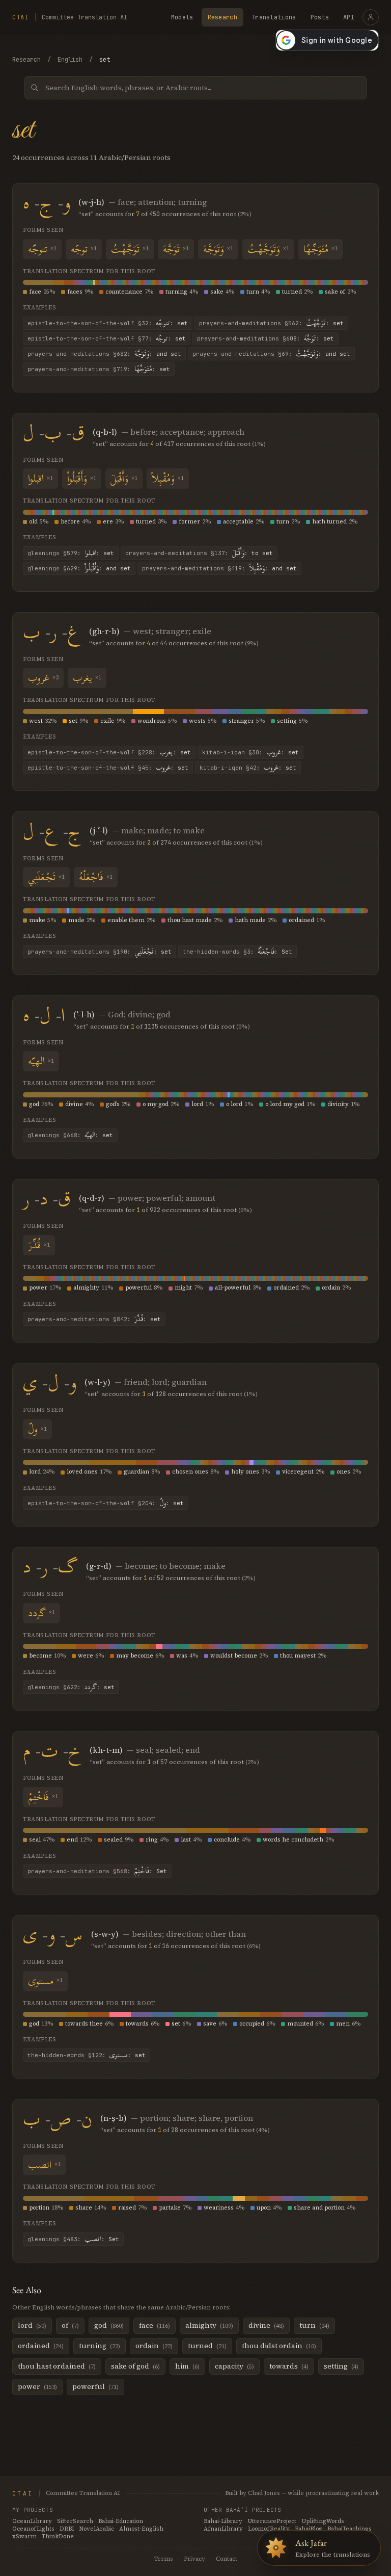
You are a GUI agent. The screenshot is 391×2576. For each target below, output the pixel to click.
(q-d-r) (92, 1198)
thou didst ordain (279, 2346)
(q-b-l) (105, 432)
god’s (113, 1104)
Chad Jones (264, 2493)
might (183, 1288)
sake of (335, 292)
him (187, 2366)
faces (75, 292)
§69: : (271, 354)
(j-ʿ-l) (99, 830)
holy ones (245, 1472)
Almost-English (141, 2529)
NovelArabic (96, 2529)
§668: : (70, 1135)
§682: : (104, 354)
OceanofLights (33, 2529)
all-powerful (233, 1288)
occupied (252, 2024)
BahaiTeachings (350, 2529)
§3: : (238, 952)
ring (152, 1840)
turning (176, 292)
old (33, 522)
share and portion (319, 2208)
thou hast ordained (57, 2366)
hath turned (329, 522)
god (34, 1104)
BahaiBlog (309, 2529)
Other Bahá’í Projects (243, 2510)
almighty (86, 1288)
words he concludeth (293, 1840)
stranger (241, 721)
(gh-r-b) (104, 631)
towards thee (84, 2024)
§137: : (199, 553)
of (70, 2325)
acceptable (238, 522)
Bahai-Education (121, 2521)
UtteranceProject (272, 2521)
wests (197, 721)
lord (197, 1104)
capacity (234, 2366)
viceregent (298, 1472)
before (70, 522)
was (182, 1656)
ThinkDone (58, 2536)
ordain (331, 1288)
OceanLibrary (32, 2521)
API (349, 17)
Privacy (194, 2559)
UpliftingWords (323, 2521)
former (189, 522)
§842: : (94, 1319)
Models (182, 17)
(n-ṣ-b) (114, 2118)
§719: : (99, 369)
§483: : (73, 2239)
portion (39, 2208)
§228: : (109, 752)
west (36, 721)
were (86, 1656)
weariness (219, 2208)
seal (35, 1840)
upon (264, 2208)
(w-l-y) (97, 1382)
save (210, 2024)
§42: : (248, 768)
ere (108, 522)
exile (107, 721)
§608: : (266, 338)
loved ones (82, 1472)
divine (74, 1104)
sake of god (135, 2366)
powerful (138, 1288)
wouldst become (234, 1656)
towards (137, 2024)
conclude (227, 1840)
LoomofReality (269, 2529)
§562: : (271, 323)
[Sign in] (371, 17)
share (84, 2208)
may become (135, 1656)
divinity (338, 1104)
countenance (124, 292)
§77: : (107, 338)
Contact (227, 2559)
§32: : (108, 323)
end (72, 1840)
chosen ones (190, 1472)
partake (170, 2208)
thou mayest (298, 1656)
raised (127, 2208)
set (73, 721)
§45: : (108, 768)
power (38, 1288)
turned (292, 292)
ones (343, 1472)
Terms (164, 2559)
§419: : (219, 568)
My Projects (33, 2510)
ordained (301, 920)
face (35, 292)
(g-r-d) (99, 1566)
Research (222, 17)
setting (287, 721)
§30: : (250, 752)
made (76, 920)
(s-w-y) (105, 1934)
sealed (113, 1840)
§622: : (71, 1687)
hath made (250, 920)
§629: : (79, 568)
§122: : (87, 2055)
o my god (156, 1104)
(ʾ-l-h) (84, 1014)
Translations (274, 17)
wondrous (152, 721)
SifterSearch (75, 2521)
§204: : (106, 1503)
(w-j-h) (91, 202)
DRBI (67, 2529)
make (37, 920)
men (343, 2024)
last (186, 1840)
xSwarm (24, 2536)
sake (217, 292)
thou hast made (190, 920)
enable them (126, 920)
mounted (300, 2024)
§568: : (97, 1871)
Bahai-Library (223, 2521)
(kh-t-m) (106, 1750)
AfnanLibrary (223, 2529)
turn (253, 292)
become (40, 1656)
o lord (234, 1104)
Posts (320, 17)
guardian (136, 1472)
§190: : (100, 952)
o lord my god (285, 1104)
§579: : (71, 553)
